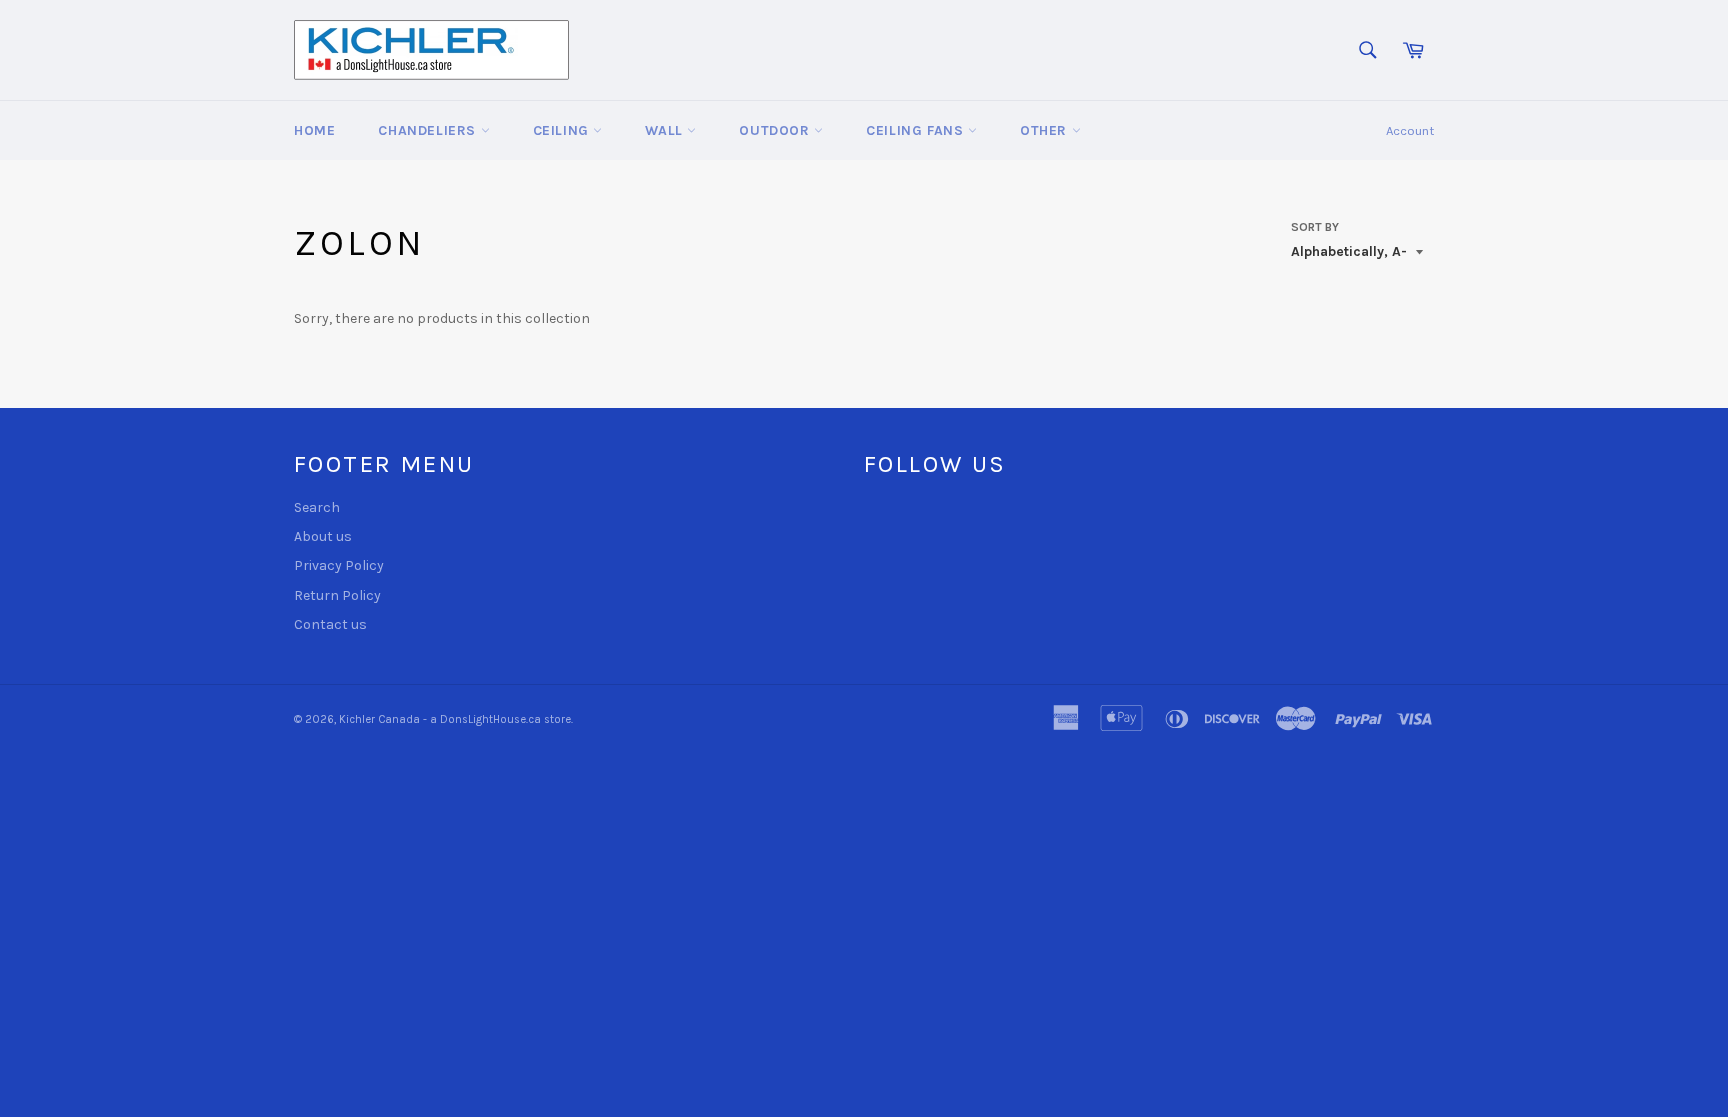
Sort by (1315, 227)
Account (1410, 130)
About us (323, 536)
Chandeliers (429, 130)
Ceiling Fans (917, 130)
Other (1046, 130)
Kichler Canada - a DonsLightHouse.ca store (455, 719)
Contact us (330, 624)
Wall (666, 130)
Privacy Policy (339, 565)
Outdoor (776, 130)
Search (317, 507)
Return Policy (337, 595)
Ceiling (563, 130)
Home (314, 130)
